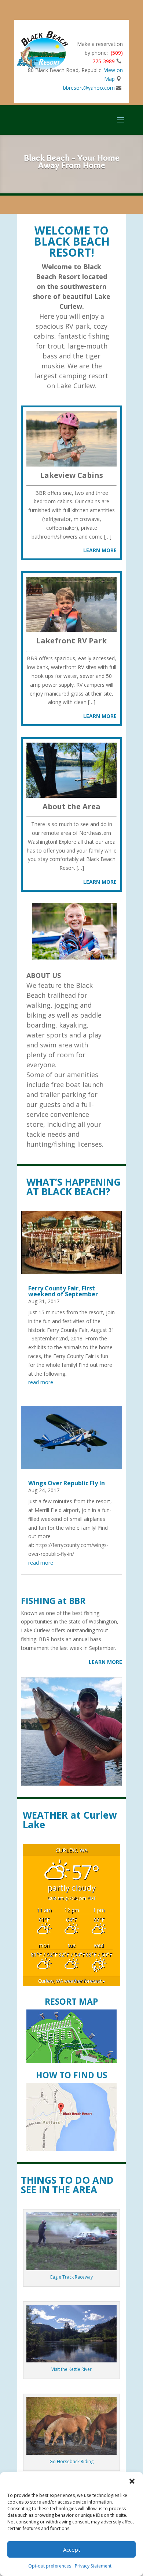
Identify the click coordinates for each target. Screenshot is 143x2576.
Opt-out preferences (50, 2566)
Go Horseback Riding (71, 2461)
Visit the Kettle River (71, 2369)
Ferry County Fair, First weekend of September (63, 1291)
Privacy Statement (93, 2566)
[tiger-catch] (71, 1784)
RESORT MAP (71, 2001)
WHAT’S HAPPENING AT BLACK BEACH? (74, 1187)
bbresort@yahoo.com (89, 88)
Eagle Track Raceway (71, 2277)
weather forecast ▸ (72, 1981)
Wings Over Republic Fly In (67, 1483)
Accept (72, 2550)
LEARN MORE (105, 1662)
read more (41, 1382)
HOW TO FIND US (71, 2075)
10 (100, 1777)
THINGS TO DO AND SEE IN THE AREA (67, 2185)
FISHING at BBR (53, 1601)
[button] (132, 2481)
